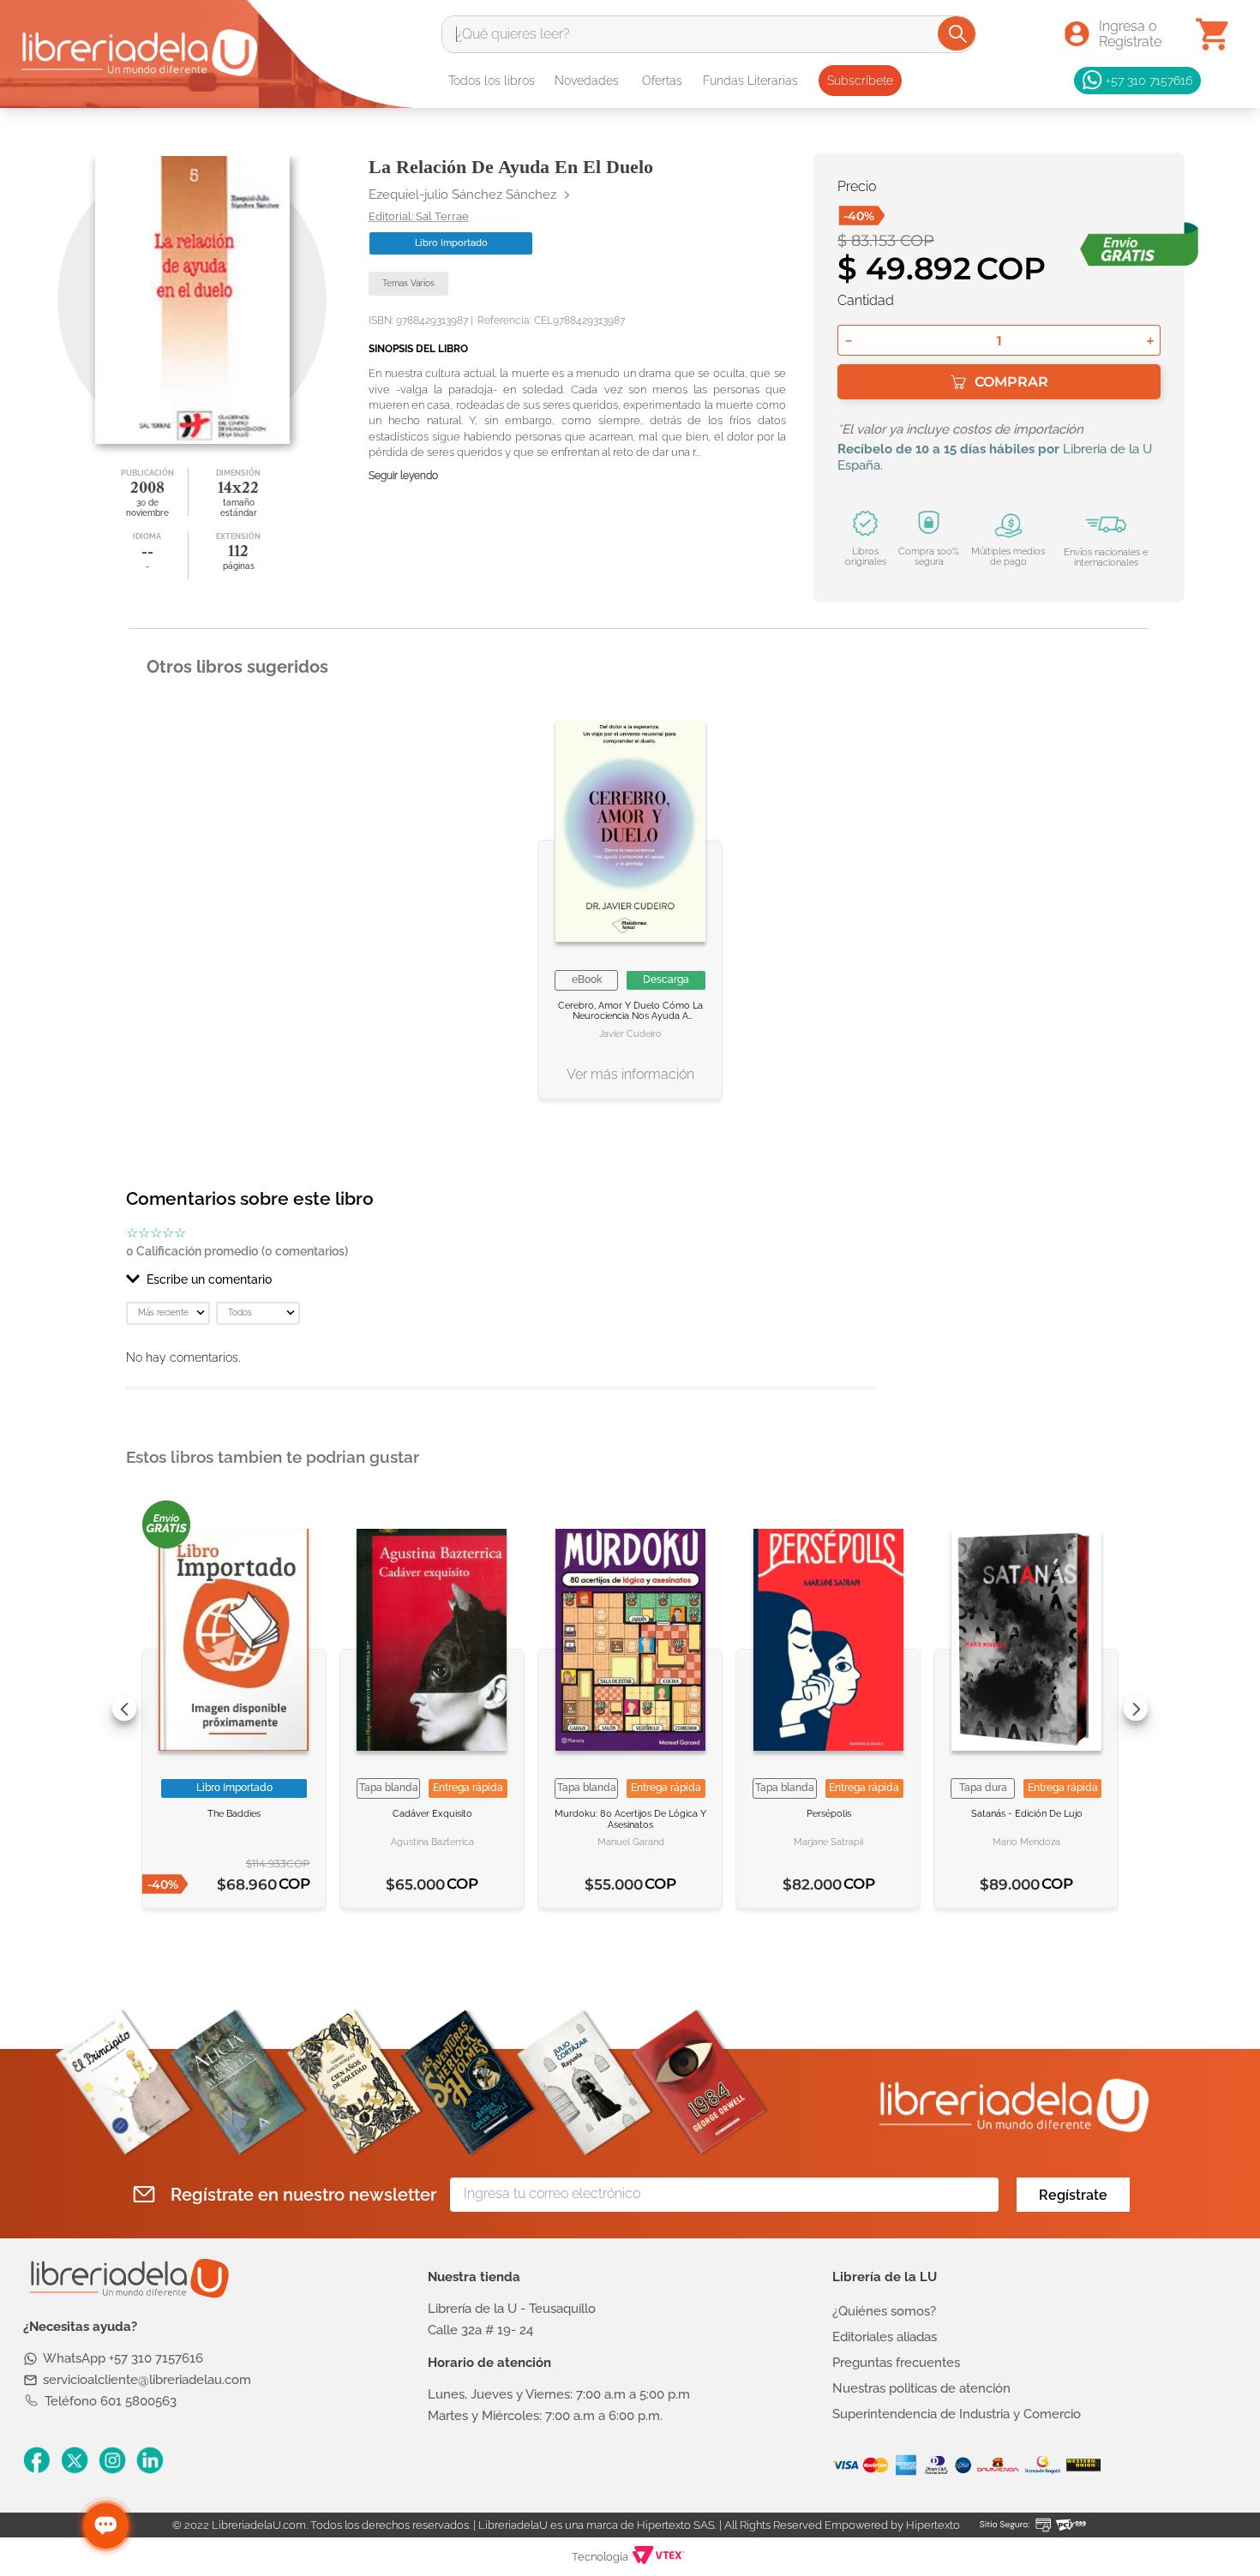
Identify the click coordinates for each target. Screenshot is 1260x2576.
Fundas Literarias (750, 81)
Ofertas (662, 81)
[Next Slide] (1136, 1709)
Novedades (587, 81)
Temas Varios (408, 283)
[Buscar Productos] (958, 33)
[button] (501, 1279)
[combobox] (709, 34)
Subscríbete (860, 81)
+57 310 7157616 (1149, 80)
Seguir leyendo (403, 476)
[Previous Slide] (124, 1709)
